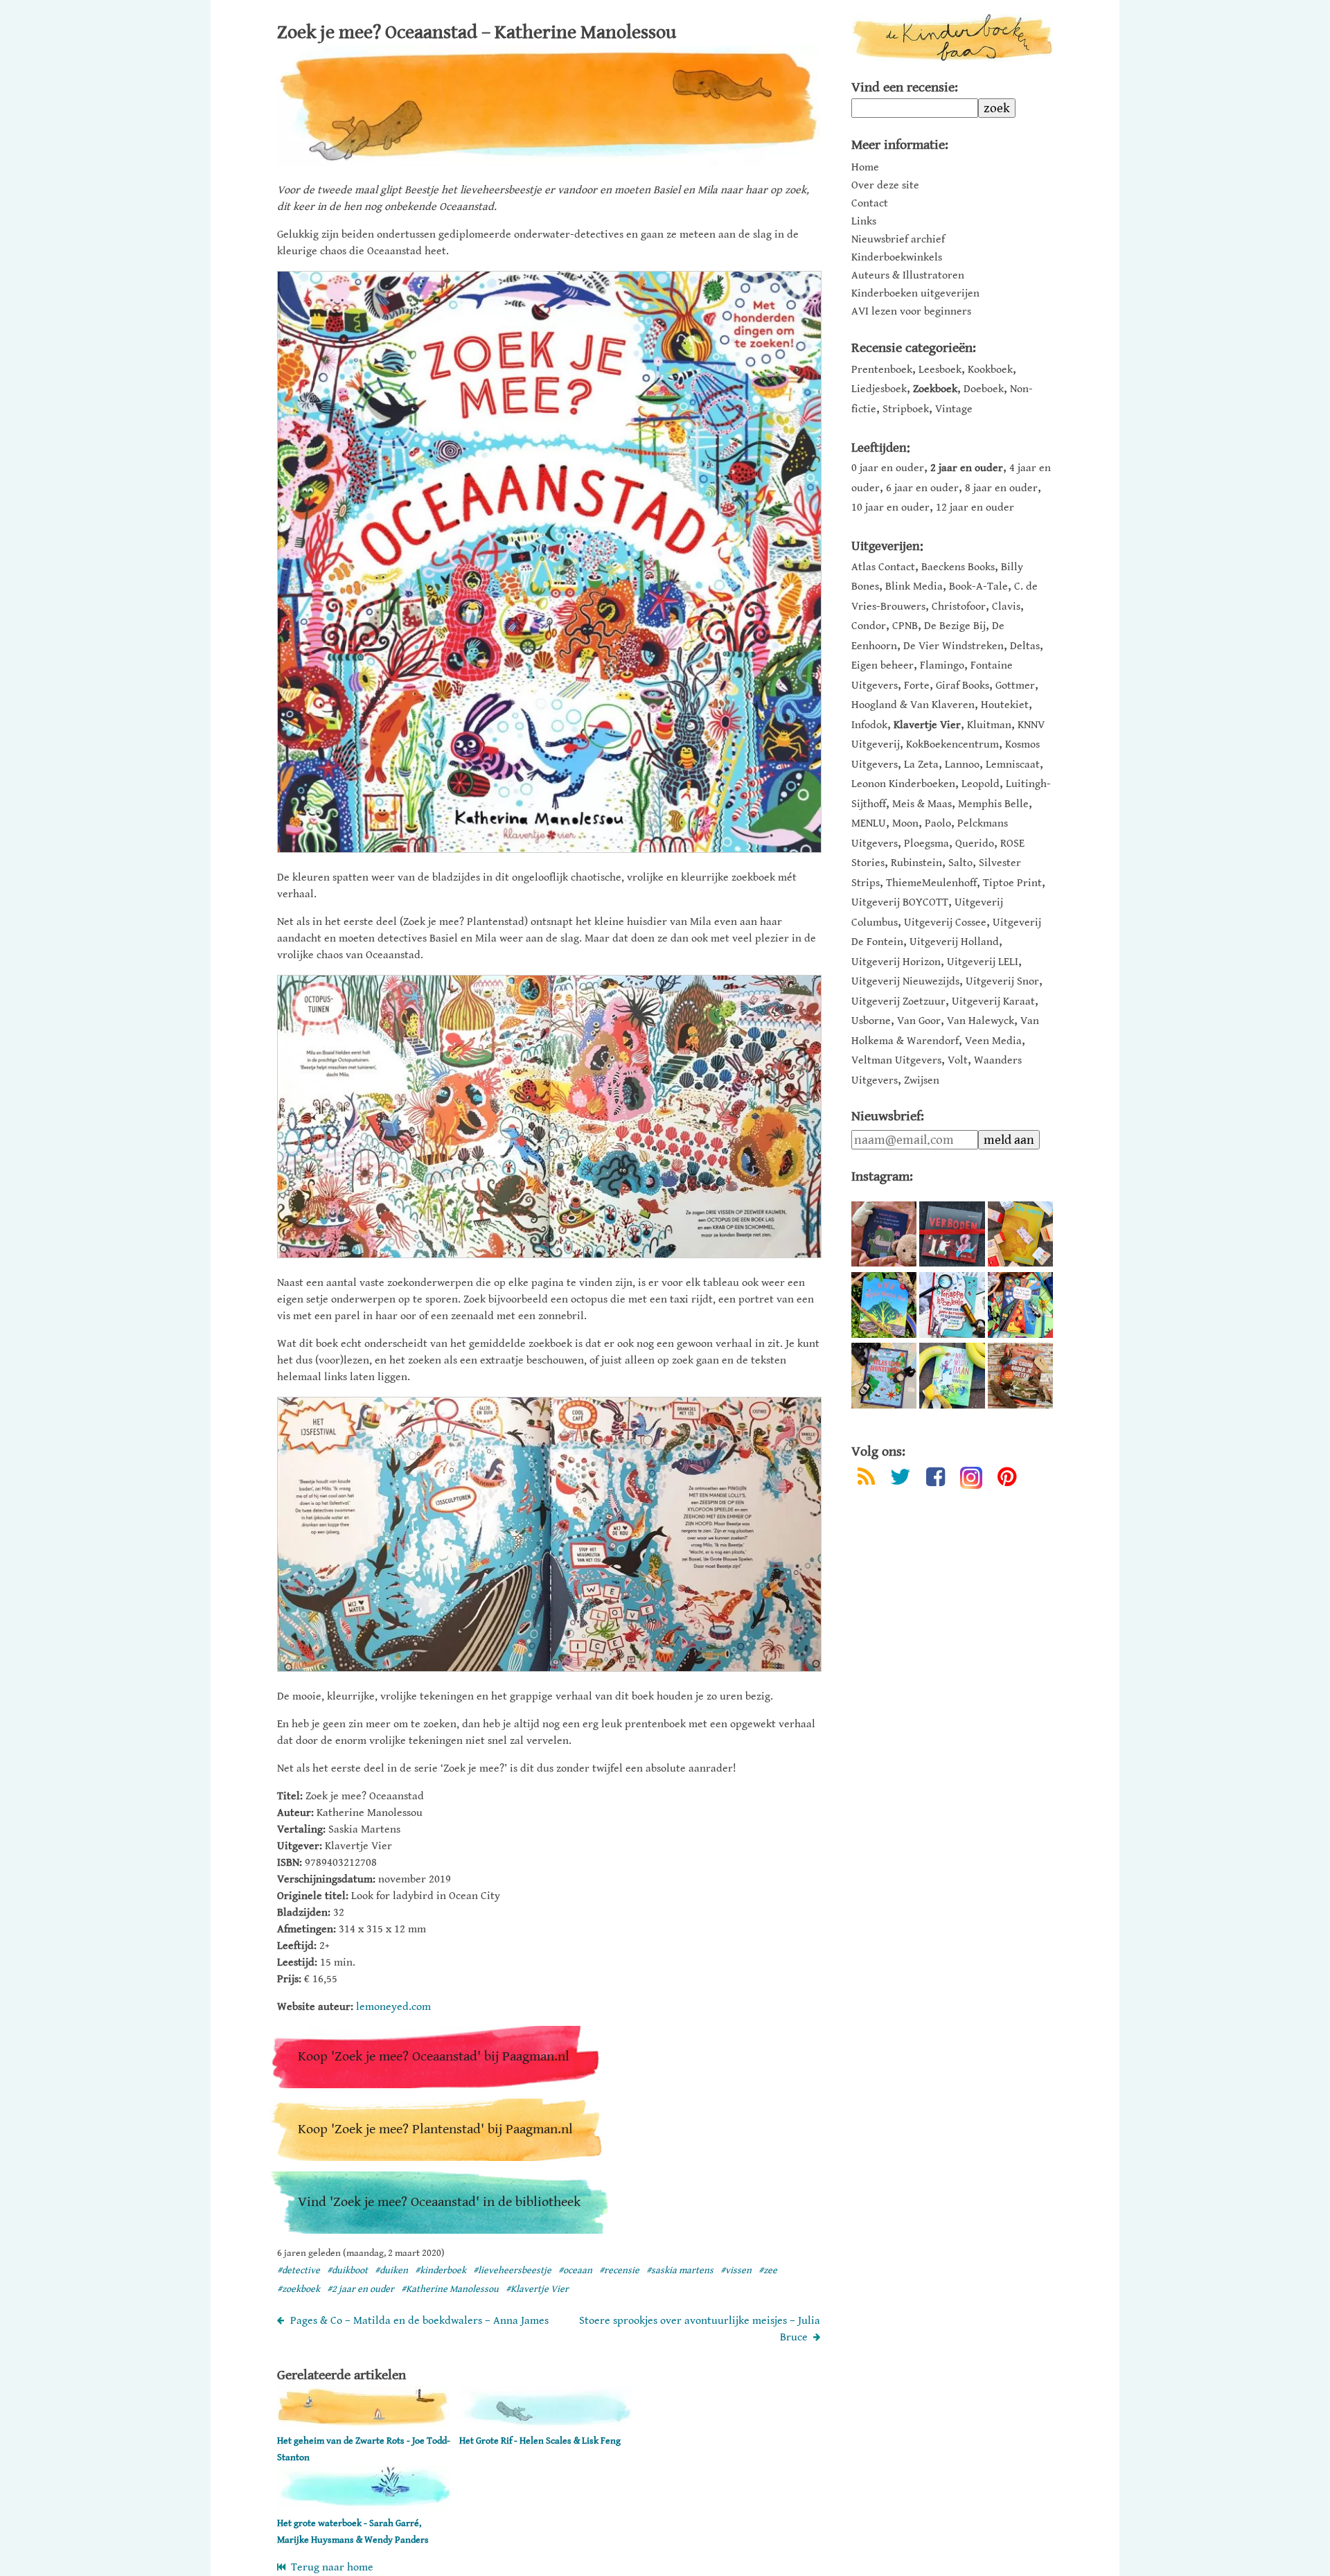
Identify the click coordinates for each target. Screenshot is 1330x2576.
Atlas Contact (883, 567)
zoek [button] (997, 108)
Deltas (1025, 646)
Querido (975, 844)
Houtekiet (1005, 705)
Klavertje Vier (927, 725)
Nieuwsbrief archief (898, 240)
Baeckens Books (958, 567)
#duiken (391, 2270)
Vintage (954, 409)
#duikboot (347, 2270)
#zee (768, 2270)
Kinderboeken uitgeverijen (915, 294)
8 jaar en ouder (1001, 488)
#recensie (619, 2270)
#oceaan (575, 2270)
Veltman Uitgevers (896, 1060)
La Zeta (921, 765)
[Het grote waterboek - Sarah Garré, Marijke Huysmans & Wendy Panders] (364, 2506)
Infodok (869, 725)
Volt (958, 1060)
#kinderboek (441, 2270)
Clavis (1006, 607)
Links (864, 222)
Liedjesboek (879, 389)
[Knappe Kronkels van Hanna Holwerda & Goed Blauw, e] (952, 1305)
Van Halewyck (981, 1021)
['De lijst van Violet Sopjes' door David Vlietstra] (1020, 1305)
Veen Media (993, 1041)
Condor (869, 626)
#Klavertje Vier (537, 2289)
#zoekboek (299, 2289)
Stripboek (906, 409)
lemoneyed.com (393, 2007)
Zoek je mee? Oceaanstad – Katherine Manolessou (477, 33)
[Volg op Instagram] (971, 1478)
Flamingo (942, 665)
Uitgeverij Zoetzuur (898, 1002)
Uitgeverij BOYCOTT (900, 902)
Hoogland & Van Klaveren (913, 705)
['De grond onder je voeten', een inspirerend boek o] (1020, 1375)
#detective (299, 2270)
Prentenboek (882, 370)
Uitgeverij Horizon (896, 962)
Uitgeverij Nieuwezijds (905, 981)
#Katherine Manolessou (450, 2289)
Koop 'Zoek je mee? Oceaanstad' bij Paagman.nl (434, 2057)
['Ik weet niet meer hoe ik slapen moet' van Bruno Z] (884, 1234)
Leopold (981, 784)
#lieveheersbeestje (512, 2270)
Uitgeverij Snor (1002, 981)
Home (865, 168)
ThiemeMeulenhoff (931, 883)
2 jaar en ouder (967, 468)
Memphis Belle (993, 804)
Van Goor (919, 1021)
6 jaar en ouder (922, 488)
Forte (917, 686)
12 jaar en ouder (975, 508)
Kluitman (989, 725)
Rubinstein (916, 863)
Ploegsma (926, 844)
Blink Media (914, 586)
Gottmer (1015, 686)
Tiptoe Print (1012, 883)
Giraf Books (963, 686)
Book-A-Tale (978, 586)
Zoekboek (935, 389)
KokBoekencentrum (952, 744)
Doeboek (984, 389)
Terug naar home (329, 2567)
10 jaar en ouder (890, 508)
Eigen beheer (883, 665)
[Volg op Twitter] (901, 1480)
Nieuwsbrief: (888, 1117)
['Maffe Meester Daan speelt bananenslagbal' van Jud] (952, 1375)
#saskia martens (680, 2270)
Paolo (938, 823)
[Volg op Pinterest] (1007, 1480)
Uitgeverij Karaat (993, 1002)
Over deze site (885, 186)
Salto (960, 863)
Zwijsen (922, 1080)
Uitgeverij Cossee (945, 923)
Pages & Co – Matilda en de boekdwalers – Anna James (419, 2321)
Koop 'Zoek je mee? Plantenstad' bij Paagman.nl (435, 2129)
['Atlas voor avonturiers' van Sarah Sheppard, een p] (884, 1375)
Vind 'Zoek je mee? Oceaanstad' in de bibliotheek (439, 2202)
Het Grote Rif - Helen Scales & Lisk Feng (540, 2441)
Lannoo (962, 765)
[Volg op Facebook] (936, 1480)
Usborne (871, 1021)
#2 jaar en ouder (361, 2289)
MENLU (869, 823)
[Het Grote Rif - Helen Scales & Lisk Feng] (546, 2424)
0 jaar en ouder (888, 468)
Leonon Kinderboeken (903, 784)
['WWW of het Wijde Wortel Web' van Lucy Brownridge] (884, 1305)
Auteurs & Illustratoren (908, 276)
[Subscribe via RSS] (866, 1480)
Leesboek (940, 370)
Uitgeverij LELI (983, 962)
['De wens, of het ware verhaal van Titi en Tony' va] (1020, 1234)
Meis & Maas (922, 804)
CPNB (905, 626)
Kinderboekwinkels (897, 258)
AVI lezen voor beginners (911, 312)
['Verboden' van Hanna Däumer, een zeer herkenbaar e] (952, 1234)
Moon (905, 823)
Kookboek (990, 370)
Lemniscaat (1013, 765)
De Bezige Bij (955, 626)
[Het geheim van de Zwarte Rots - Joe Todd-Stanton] (364, 2424)
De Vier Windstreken (954, 646)
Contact (870, 204)
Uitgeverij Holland (954, 942)
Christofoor (959, 607)
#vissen (736, 2270)
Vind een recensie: (905, 88)
